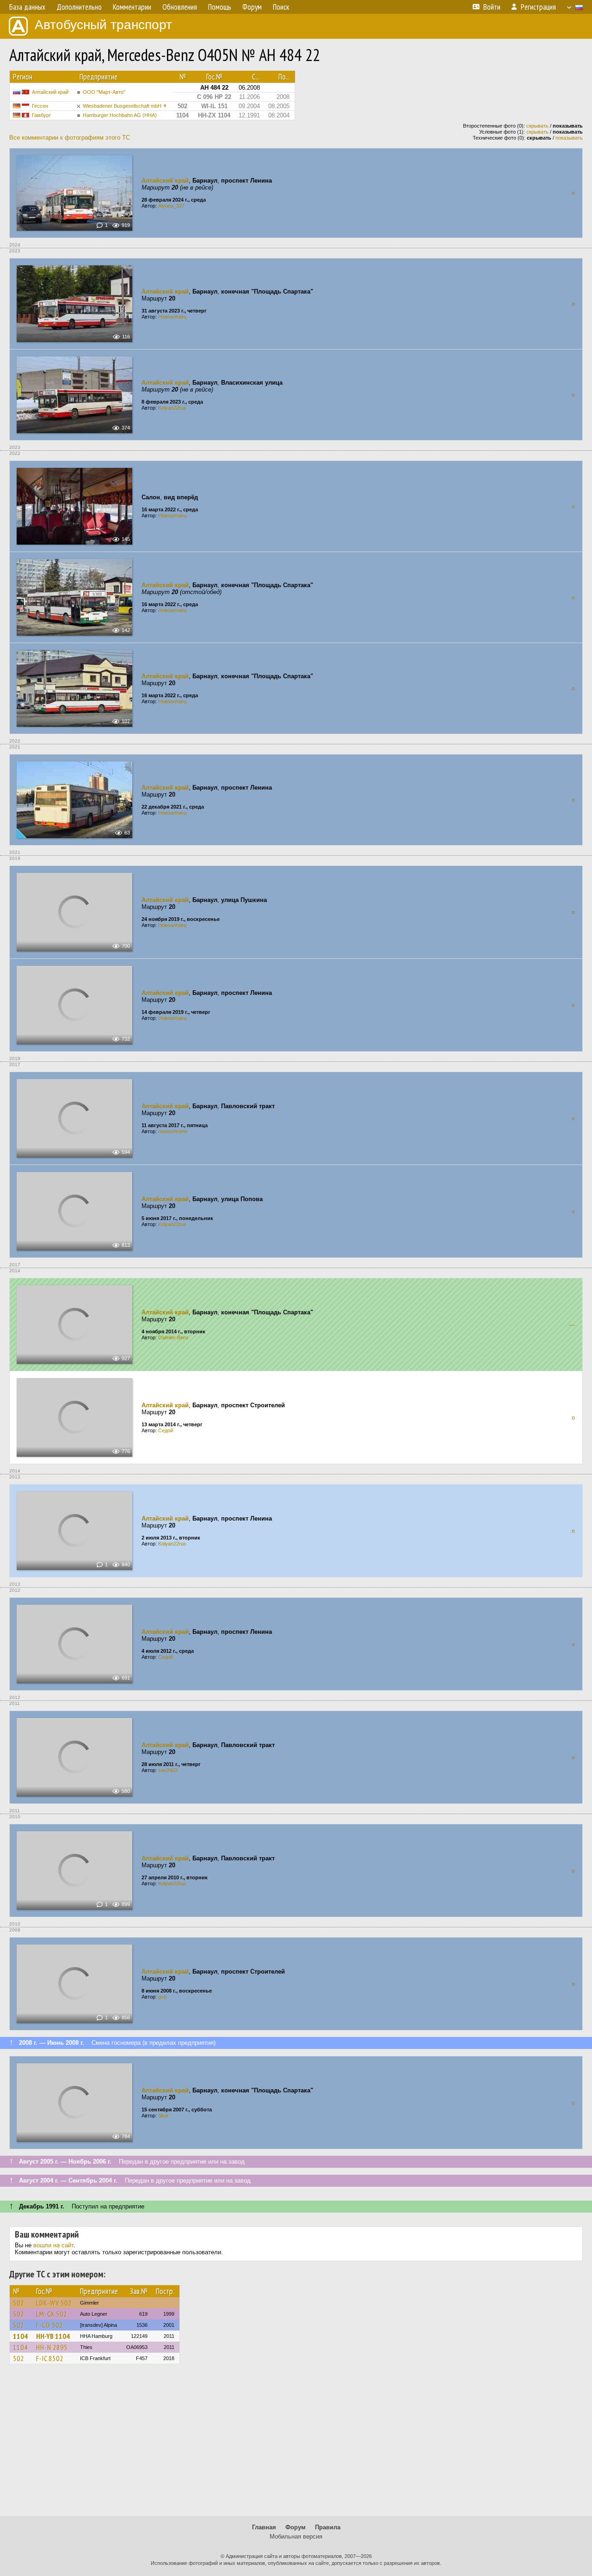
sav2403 (168, 1770)
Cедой (166, 1430)
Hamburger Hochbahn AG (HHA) (120, 115)
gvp (162, 1997)
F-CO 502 (49, 2325)
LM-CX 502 (52, 2314)
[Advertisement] (296, 2444)
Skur (163, 2116)
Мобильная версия (296, 2536)
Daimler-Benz (173, 1337)
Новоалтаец (172, 317)
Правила (328, 2527)
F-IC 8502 (50, 2358)
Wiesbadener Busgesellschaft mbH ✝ (125, 106)
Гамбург (41, 115)
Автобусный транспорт (103, 25)
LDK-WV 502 (54, 2303)
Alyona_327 (171, 206)
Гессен (40, 106)
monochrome (173, 1131)
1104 (20, 2336)
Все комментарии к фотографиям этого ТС (70, 138)
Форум (296, 2527)
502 (18, 2303)
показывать (569, 138)
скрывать (537, 126)
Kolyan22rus (172, 408)
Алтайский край (50, 92)
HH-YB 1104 (53, 2336)
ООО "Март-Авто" (104, 92)
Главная (264, 2527)
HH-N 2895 (52, 2347)
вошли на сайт (53, 2245)
